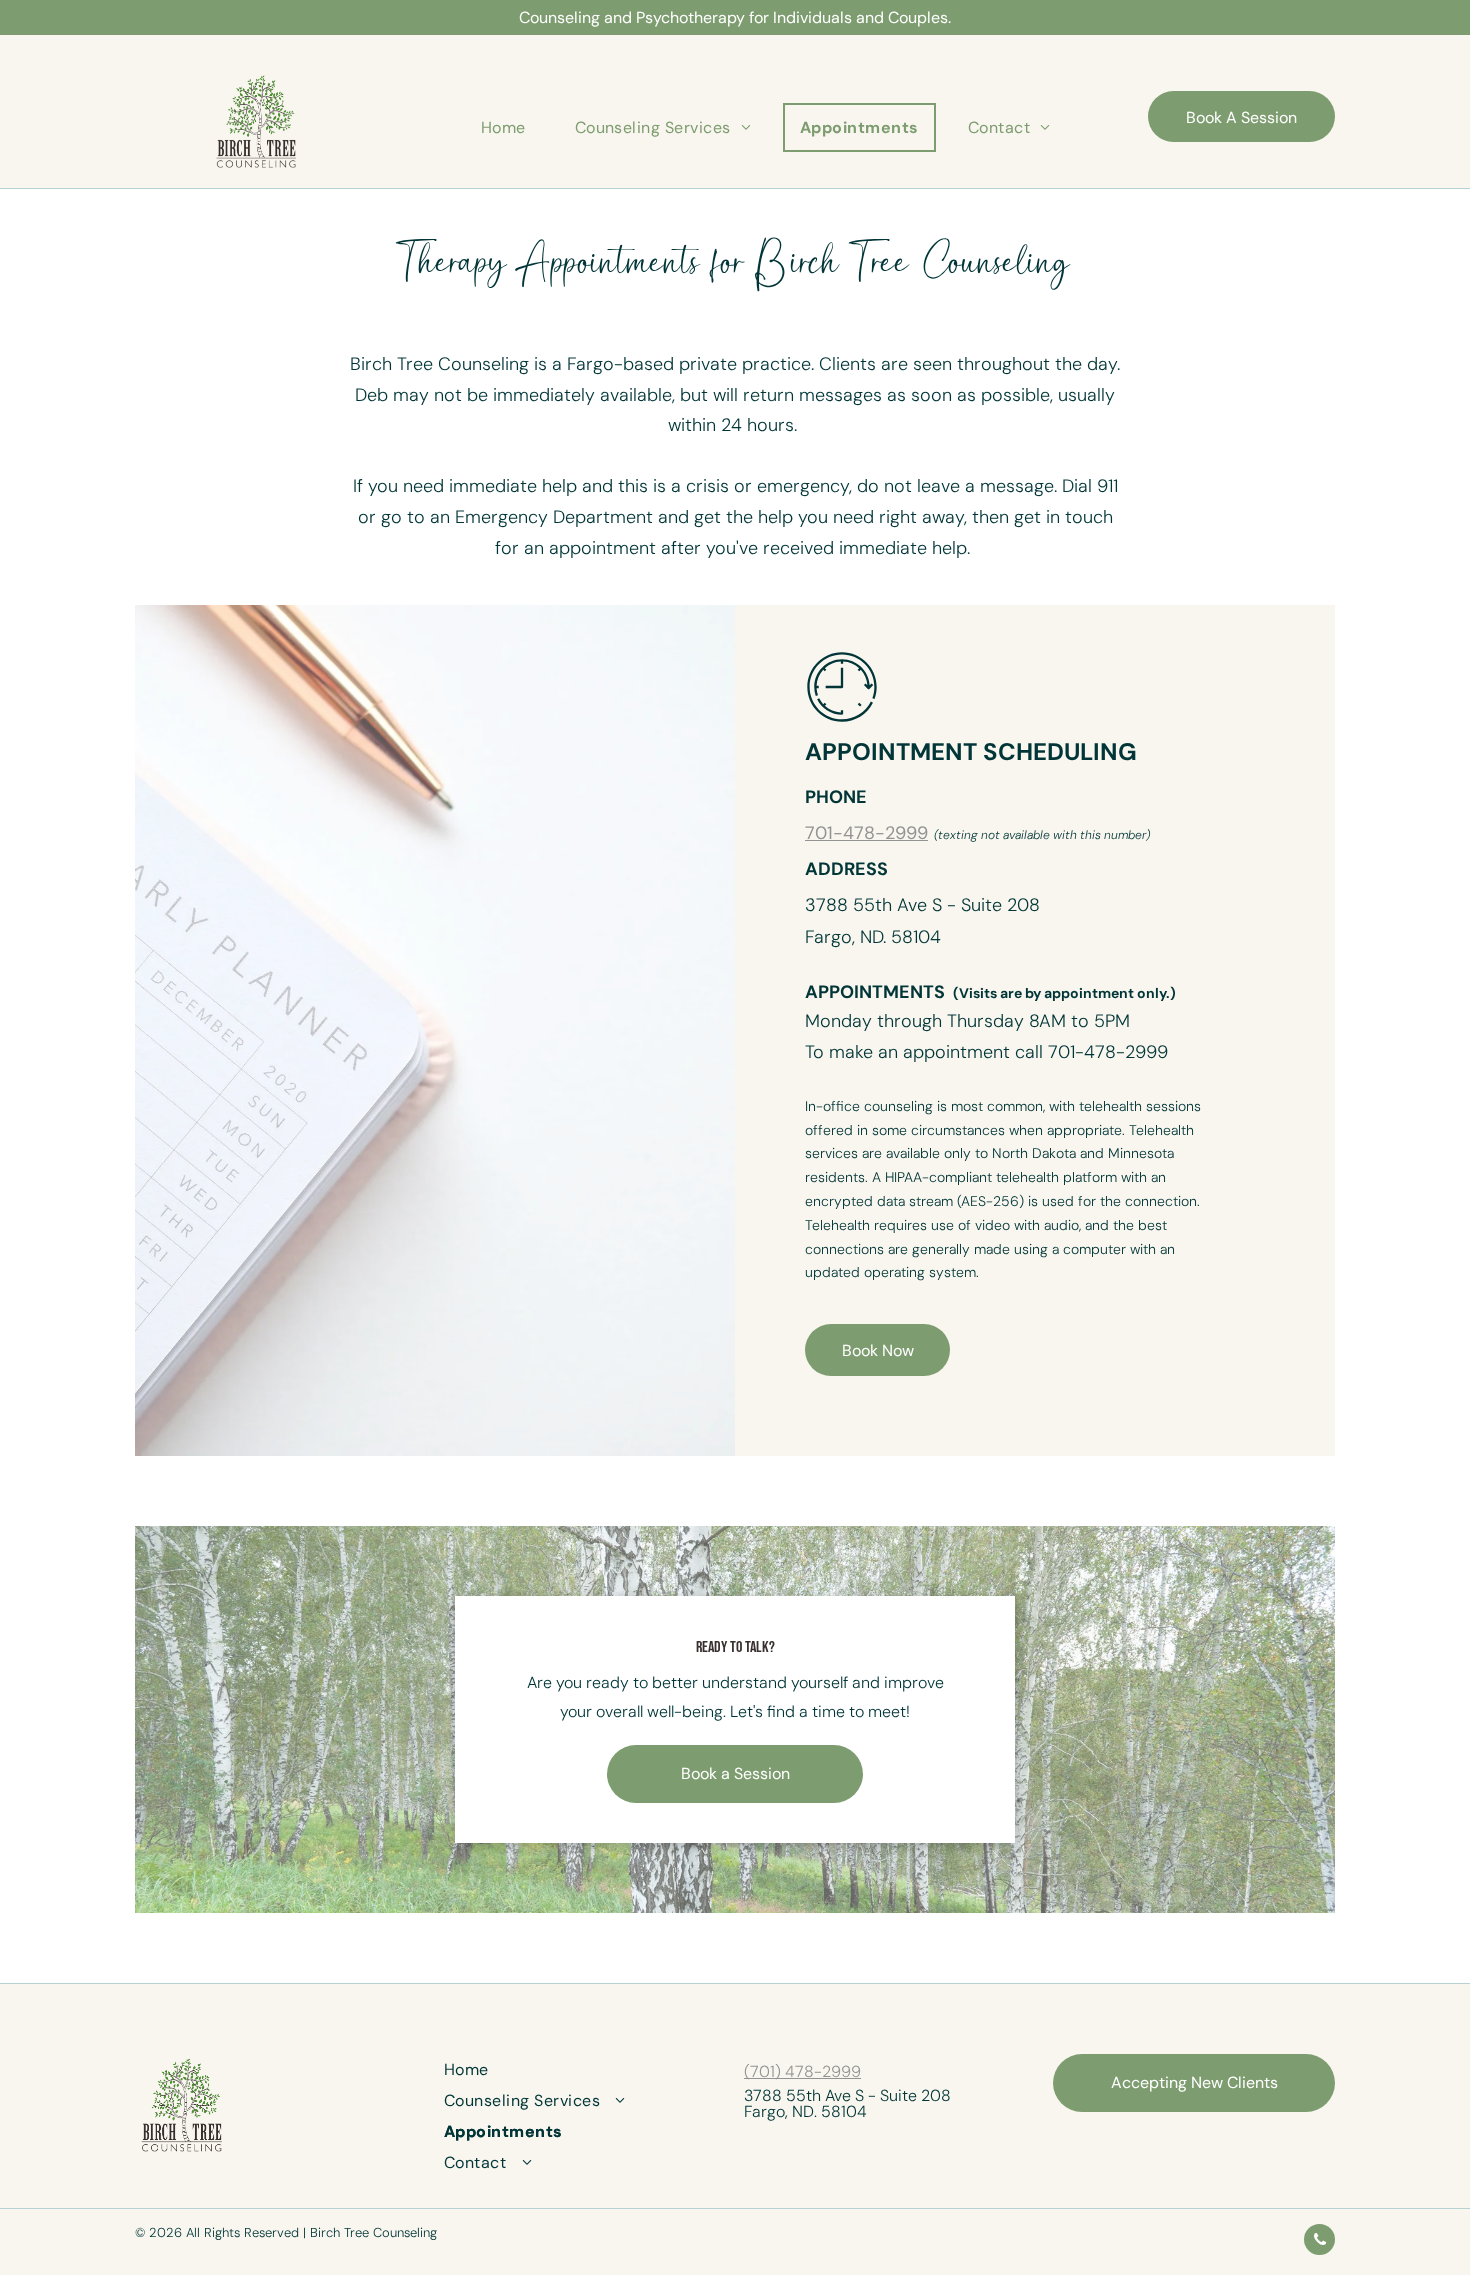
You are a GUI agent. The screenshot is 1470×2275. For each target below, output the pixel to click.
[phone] (1319, 2242)
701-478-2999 (866, 833)
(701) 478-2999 (802, 2071)
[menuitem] (511, 127)
